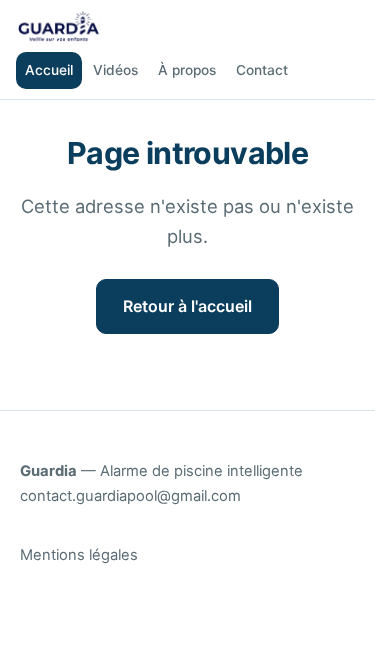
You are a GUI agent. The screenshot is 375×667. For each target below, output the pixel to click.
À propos (187, 70)
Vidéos (115, 70)
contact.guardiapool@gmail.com (130, 496)
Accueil (49, 70)
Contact (262, 70)
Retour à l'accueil (187, 306)
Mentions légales (79, 555)
